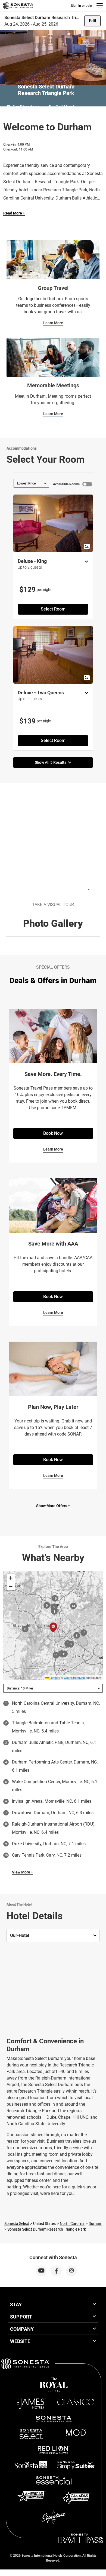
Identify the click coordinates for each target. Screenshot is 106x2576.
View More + (23, 1872)
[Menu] (100, 6)
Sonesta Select (17, 2224)
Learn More (53, 323)
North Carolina (72, 2224)
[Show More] (85, 562)
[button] (11, 1578)
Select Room (53, 609)
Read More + (14, 213)
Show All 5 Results (51, 762)
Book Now (53, 1133)
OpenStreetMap (74, 1678)
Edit (93, 21)
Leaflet (54, 1678)
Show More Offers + (53, 1506)
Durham (95, 2224)
